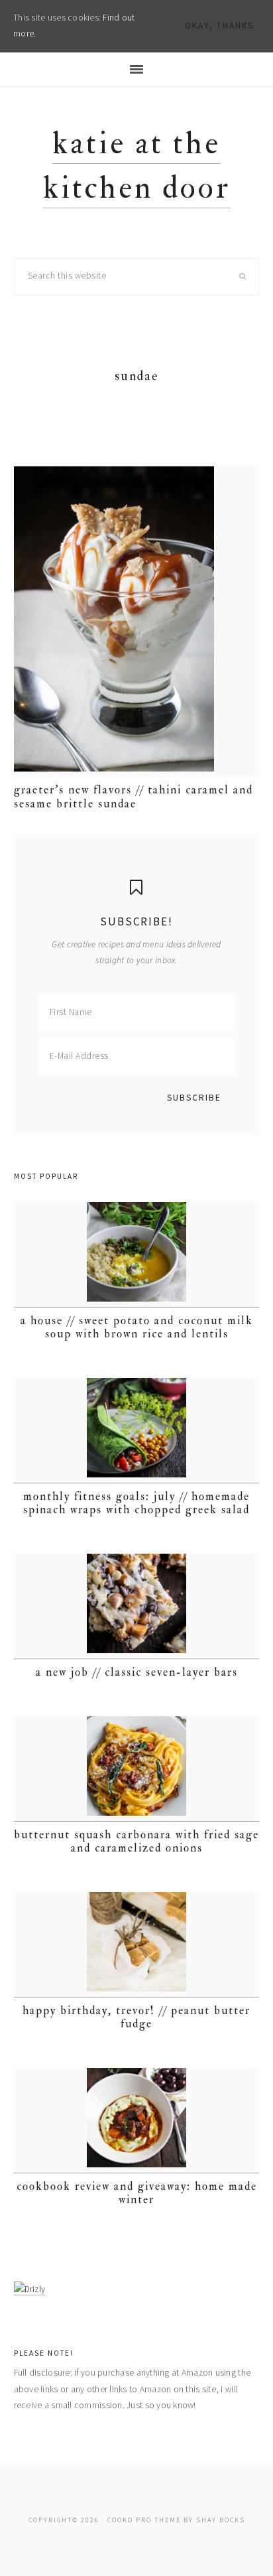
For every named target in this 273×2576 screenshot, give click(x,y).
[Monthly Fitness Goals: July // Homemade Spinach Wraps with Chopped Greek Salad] (137, 1431)
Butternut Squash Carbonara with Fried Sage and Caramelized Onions (136, 1841)
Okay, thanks (219, 26)
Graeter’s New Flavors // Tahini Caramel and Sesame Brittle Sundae (134, 796)
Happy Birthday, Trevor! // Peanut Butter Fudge (136, 2017)
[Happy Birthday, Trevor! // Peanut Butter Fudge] (137, 1945)
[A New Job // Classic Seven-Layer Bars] (137, 1606)
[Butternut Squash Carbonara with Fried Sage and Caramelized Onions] (137, 1769)
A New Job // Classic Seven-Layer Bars (137, 1672)
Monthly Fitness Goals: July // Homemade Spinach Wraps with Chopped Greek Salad (136, 1503)
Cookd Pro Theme (144, 2520)
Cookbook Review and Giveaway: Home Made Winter (137, 2193)
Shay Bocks (221, 2520)
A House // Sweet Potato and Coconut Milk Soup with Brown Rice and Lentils (137, 1327)
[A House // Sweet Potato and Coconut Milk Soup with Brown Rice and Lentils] (137, 1255)
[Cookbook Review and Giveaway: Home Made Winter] (137, 2121)
